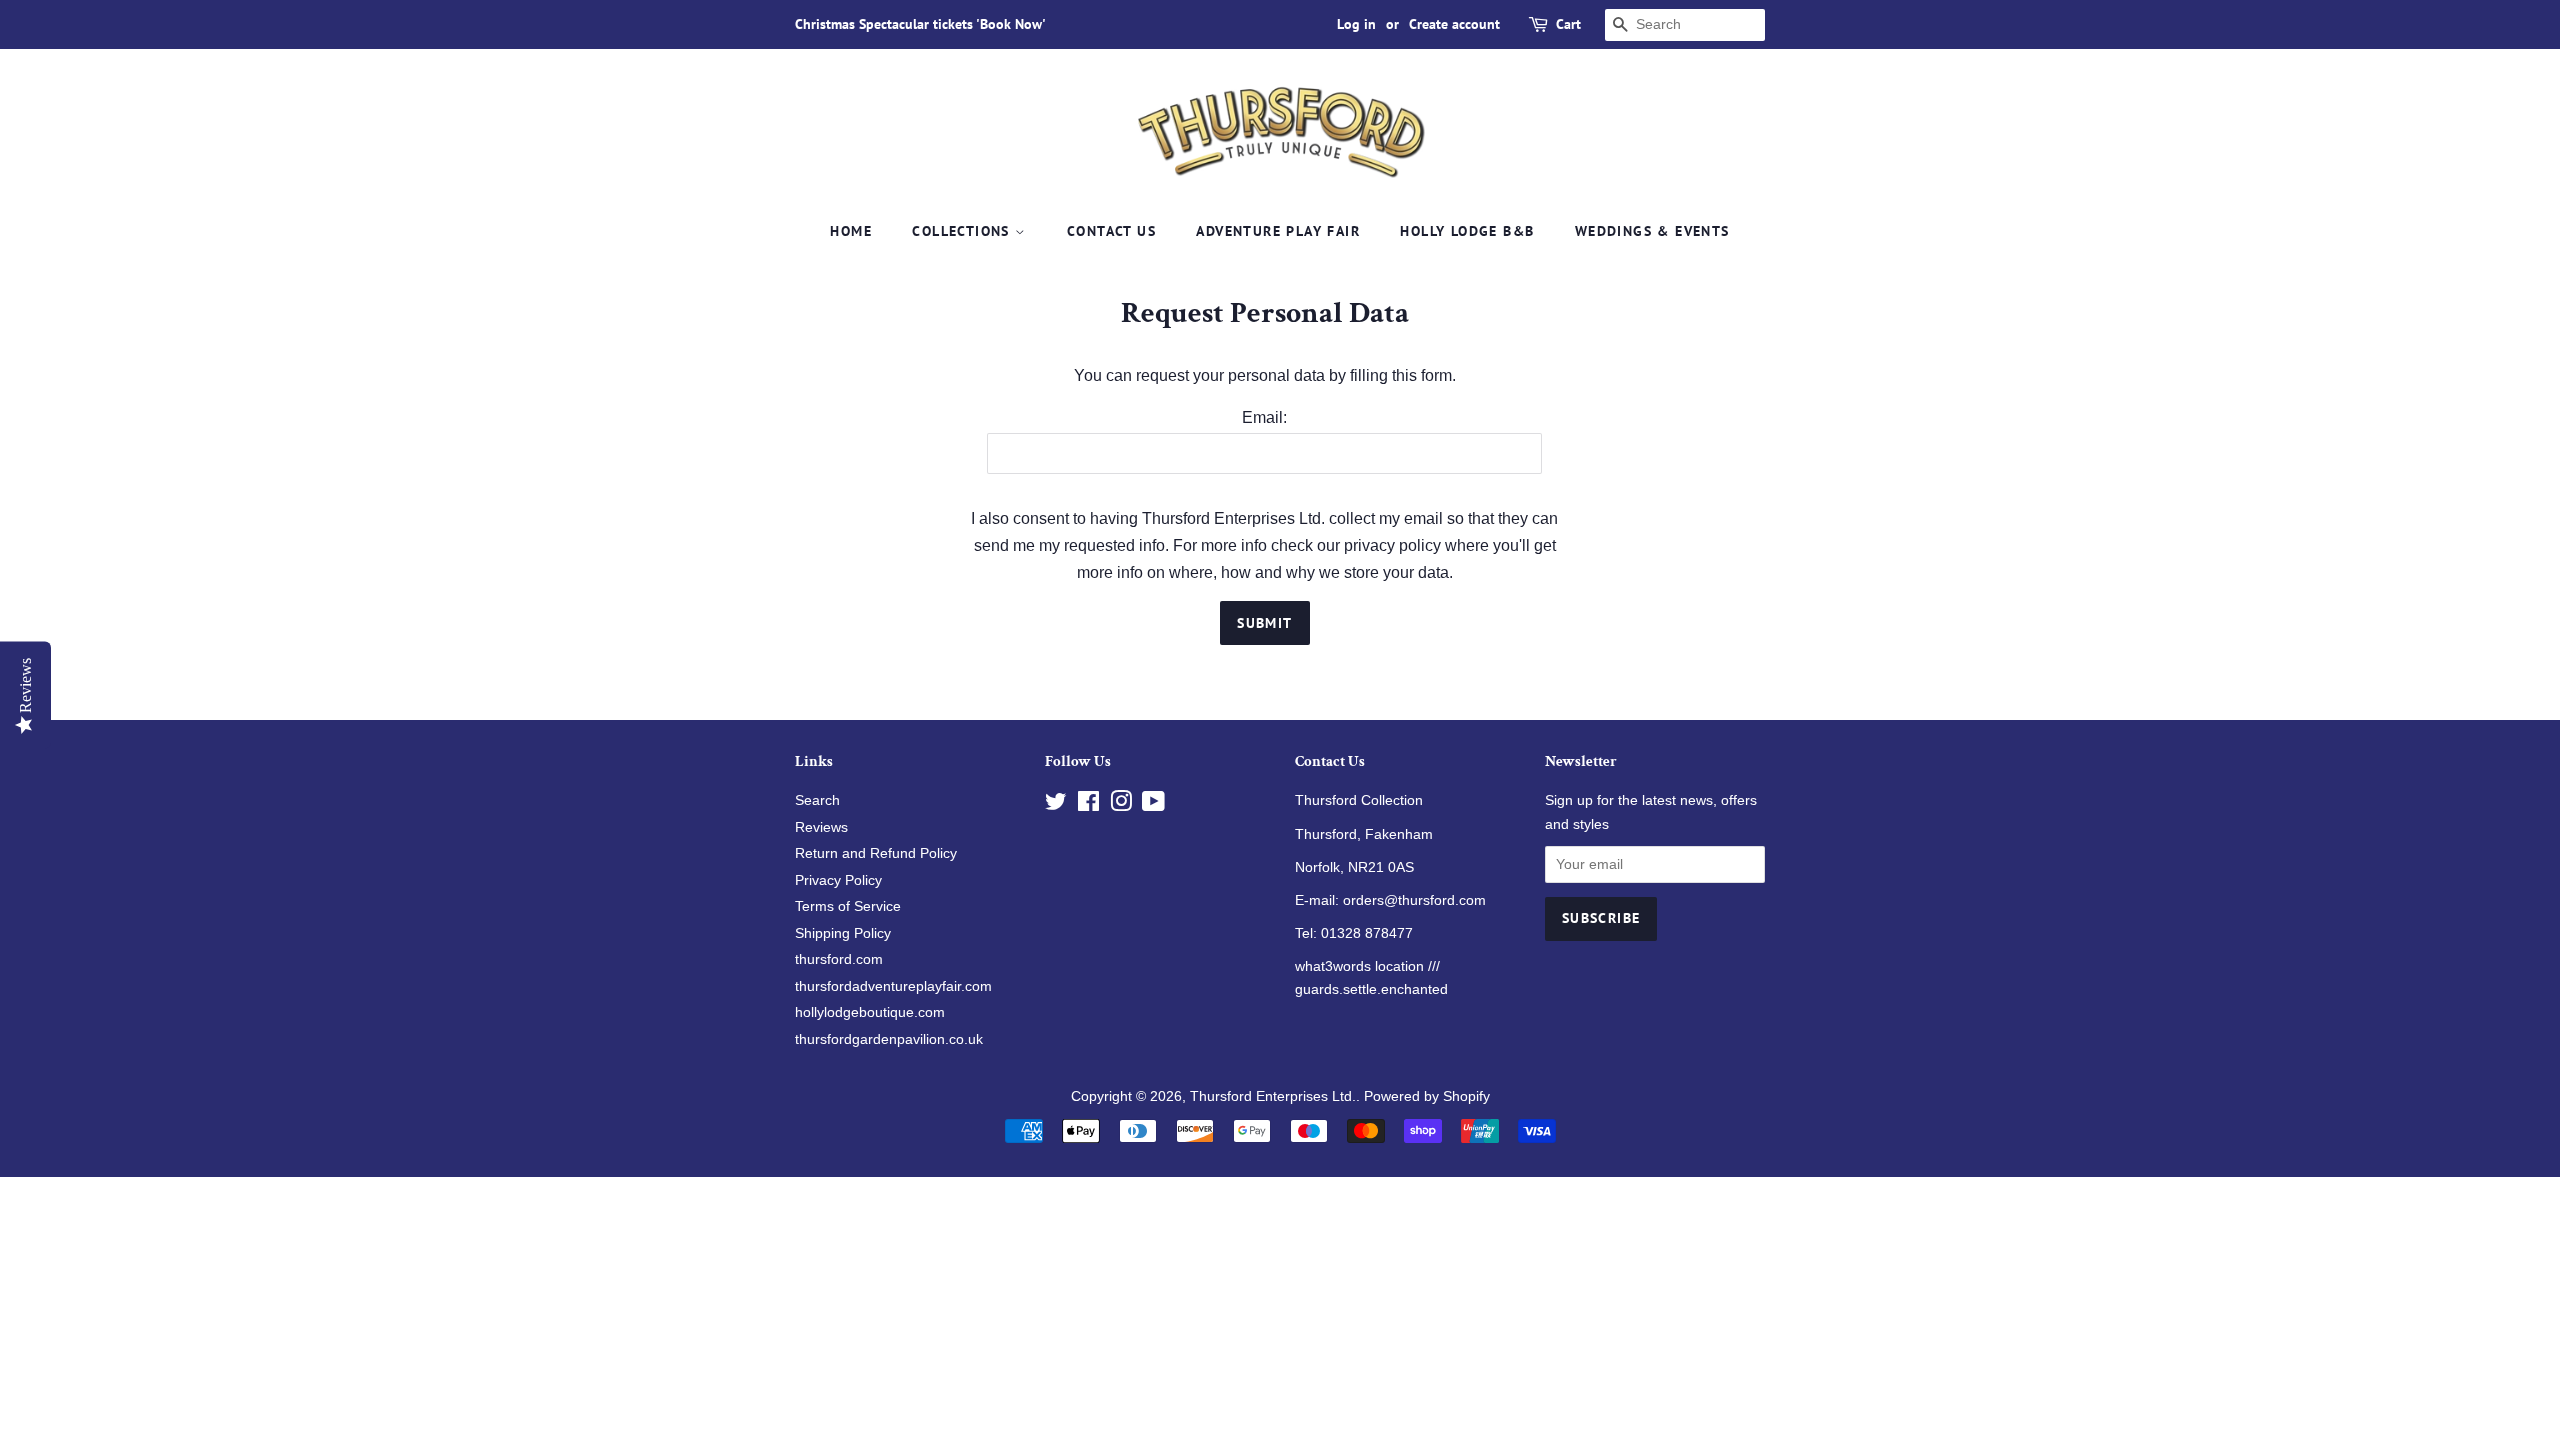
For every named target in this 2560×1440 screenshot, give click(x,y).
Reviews (821, 827)
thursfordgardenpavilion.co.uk (889, 1039)
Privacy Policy (838, 880)
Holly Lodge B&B (1467, 231)
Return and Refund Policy (876, 853)
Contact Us (1111, 231)
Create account (1454, 24)
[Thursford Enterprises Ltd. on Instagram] (1121, 805)
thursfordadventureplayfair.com (893, 986)
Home (851, 231)
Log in (1356, 24)
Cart (1568, 24)
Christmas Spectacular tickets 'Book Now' (920, 24)
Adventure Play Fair (1278, 231)
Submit (1264, 623)
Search (817, 800)
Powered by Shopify (1427, 1096)
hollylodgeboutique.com (870, 1012)
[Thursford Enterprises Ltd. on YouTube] (1153, 805)
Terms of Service (848, 906)
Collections (963, 231)
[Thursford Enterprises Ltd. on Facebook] (1088, 805)
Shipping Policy (843, 933)
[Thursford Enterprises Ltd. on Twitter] (1056, 805)
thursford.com (839, 959)
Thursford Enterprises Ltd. (1273, 1096)
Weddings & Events (1652, 231)
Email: (1264, 417)
